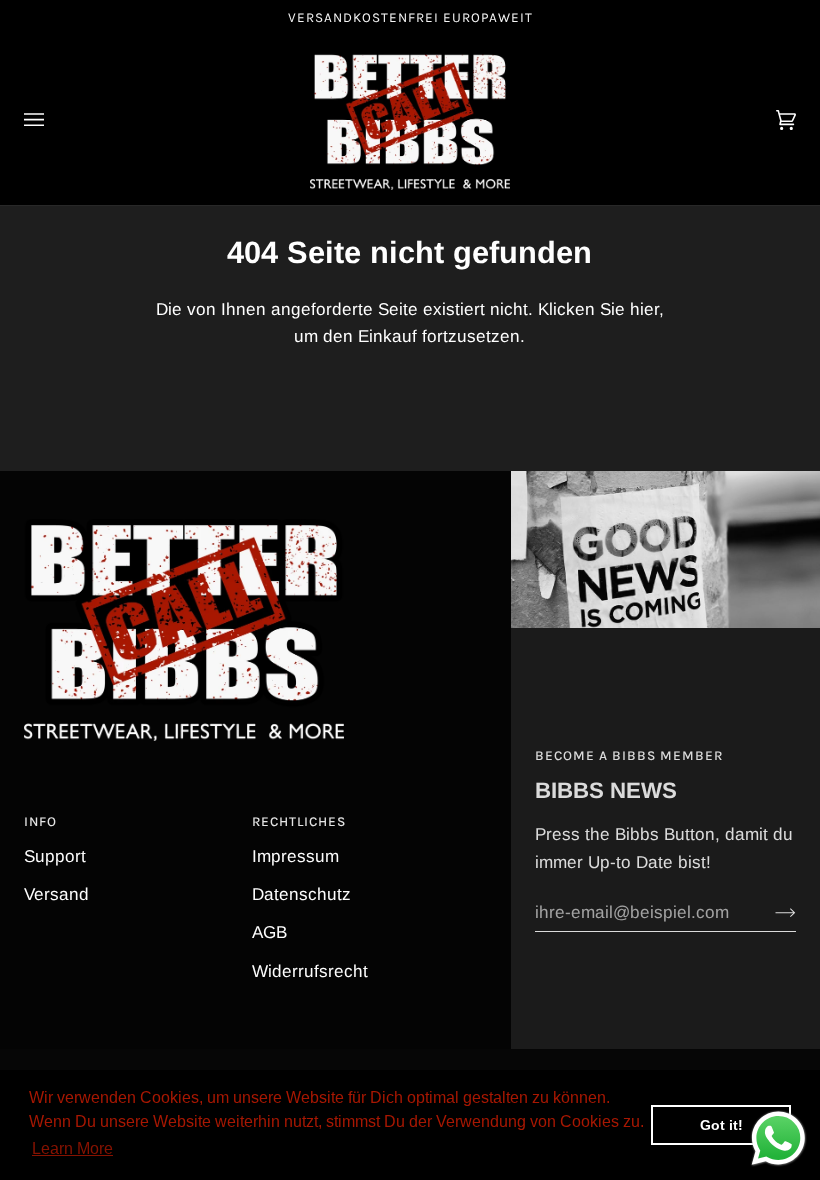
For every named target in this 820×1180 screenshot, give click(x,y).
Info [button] (40, 821)
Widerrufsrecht (310, 971)
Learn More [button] (72, 1148)
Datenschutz (301, 894)
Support (55, 856)
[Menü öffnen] (54, 120)
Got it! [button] (721, 1125)
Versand (56, 894)
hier (644, 309)
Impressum (295, 856)
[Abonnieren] (769, 913)
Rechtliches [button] (299, 821)
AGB (269, 932)
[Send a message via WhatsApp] (778, 1138)
